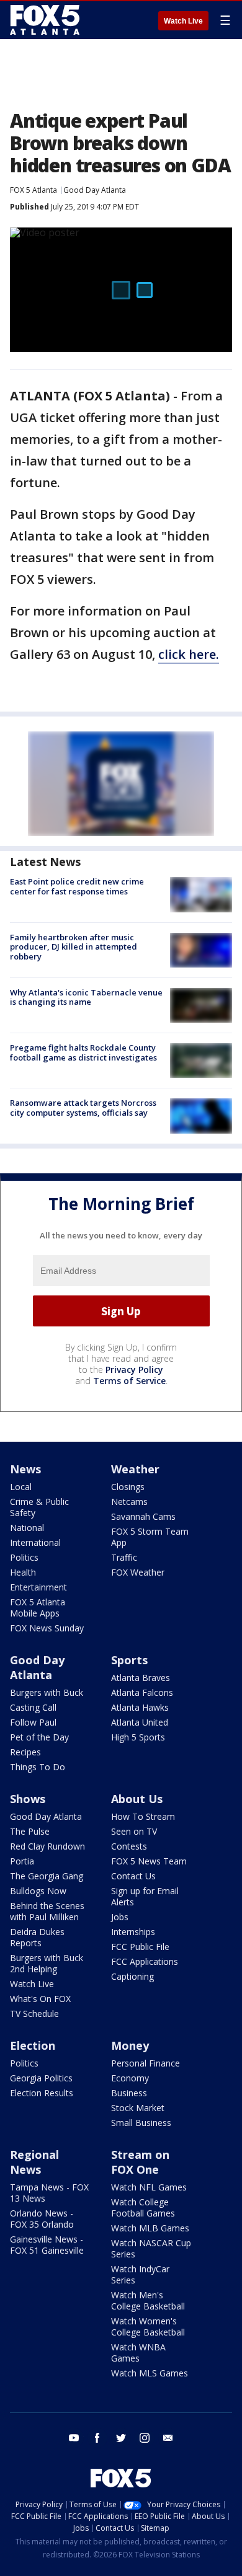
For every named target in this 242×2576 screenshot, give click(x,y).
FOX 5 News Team (149, 1861)
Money (130, 2045)
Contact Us (133, 1876)
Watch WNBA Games (138, 2353)
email (168, 2438)
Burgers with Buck (47, 1692)
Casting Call (33, 1707)
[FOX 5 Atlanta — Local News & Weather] (46, 20)
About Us (137, 1799)
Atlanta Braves (141, 1678)
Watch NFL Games (149, 2187)
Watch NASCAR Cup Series (151, 2248)
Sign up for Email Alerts (145, 1896)
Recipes (25, 1752)
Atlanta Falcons (142, 1692)
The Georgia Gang (47, 1876)
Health (23, 1572)
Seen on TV (134, 1831)
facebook (97, 2438)
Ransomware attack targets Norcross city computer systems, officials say (83, 1108)
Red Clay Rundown (47, 1846)
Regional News (34, 2162)
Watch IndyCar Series (140, 2274)
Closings (128, 1487)
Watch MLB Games (150, 2228)
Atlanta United (140, 1722)
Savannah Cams (143, 1516)
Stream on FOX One (140, 2162)
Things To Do (38, 1767)
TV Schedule (34, 2014)
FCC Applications (145, 1961)
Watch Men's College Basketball (148, 2300)
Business (129, 2093)
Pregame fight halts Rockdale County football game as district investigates (83, 1052)
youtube (74, 2438)
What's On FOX (40, 1999)
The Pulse (30, 1831)
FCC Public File (140, 1947)
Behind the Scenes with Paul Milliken (47, 1911)
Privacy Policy (134, 1370)
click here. (189, 654)
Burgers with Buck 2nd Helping (47, 1963)
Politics (24, 1557)
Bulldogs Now (38, 1891)
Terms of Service (129, 1381)
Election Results (42, 2093)
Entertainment (38, 1587)
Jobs (120, 1917)
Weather (135, 1469)
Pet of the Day (39, 1737)
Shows (28, 1799)
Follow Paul (33, 1722)
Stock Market (138, 2108)
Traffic (124, 1557)
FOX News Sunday (47, 1628)
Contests (129, 1846)
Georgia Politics (41, 2078)
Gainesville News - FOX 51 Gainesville (47, 2245)
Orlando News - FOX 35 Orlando (42, 2219)
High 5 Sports (138, 1737)
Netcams (129, 1502)
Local (21, 1487)
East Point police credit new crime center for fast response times (77, 886)
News (25, 1469)
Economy (130, 2078)
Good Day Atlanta (95, 190)
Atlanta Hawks (140, 1707)
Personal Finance (146, 2063)
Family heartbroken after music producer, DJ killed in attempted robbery (74, 947)
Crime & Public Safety (39, 1507)
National (27, 1528)
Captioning (132, 1976)
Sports (129, 1660)
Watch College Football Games (143, 2208)
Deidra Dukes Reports (37, 1937)
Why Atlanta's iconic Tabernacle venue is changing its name (86, 997)
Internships (133, 1932)
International (35, 1542)
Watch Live (183, 21)
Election (33, 2045)
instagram (145, 2438)
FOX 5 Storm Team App (150, 1537)
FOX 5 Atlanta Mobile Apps (38, 1608)
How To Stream (143, 1816)
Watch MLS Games (150, 2373)
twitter (121, 2438)
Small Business (141, 2123)
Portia (22, 1861)
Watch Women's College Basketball (148, 2327)
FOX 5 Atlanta (34, 190)
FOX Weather (138, 1572)
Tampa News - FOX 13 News (49, 2193)
